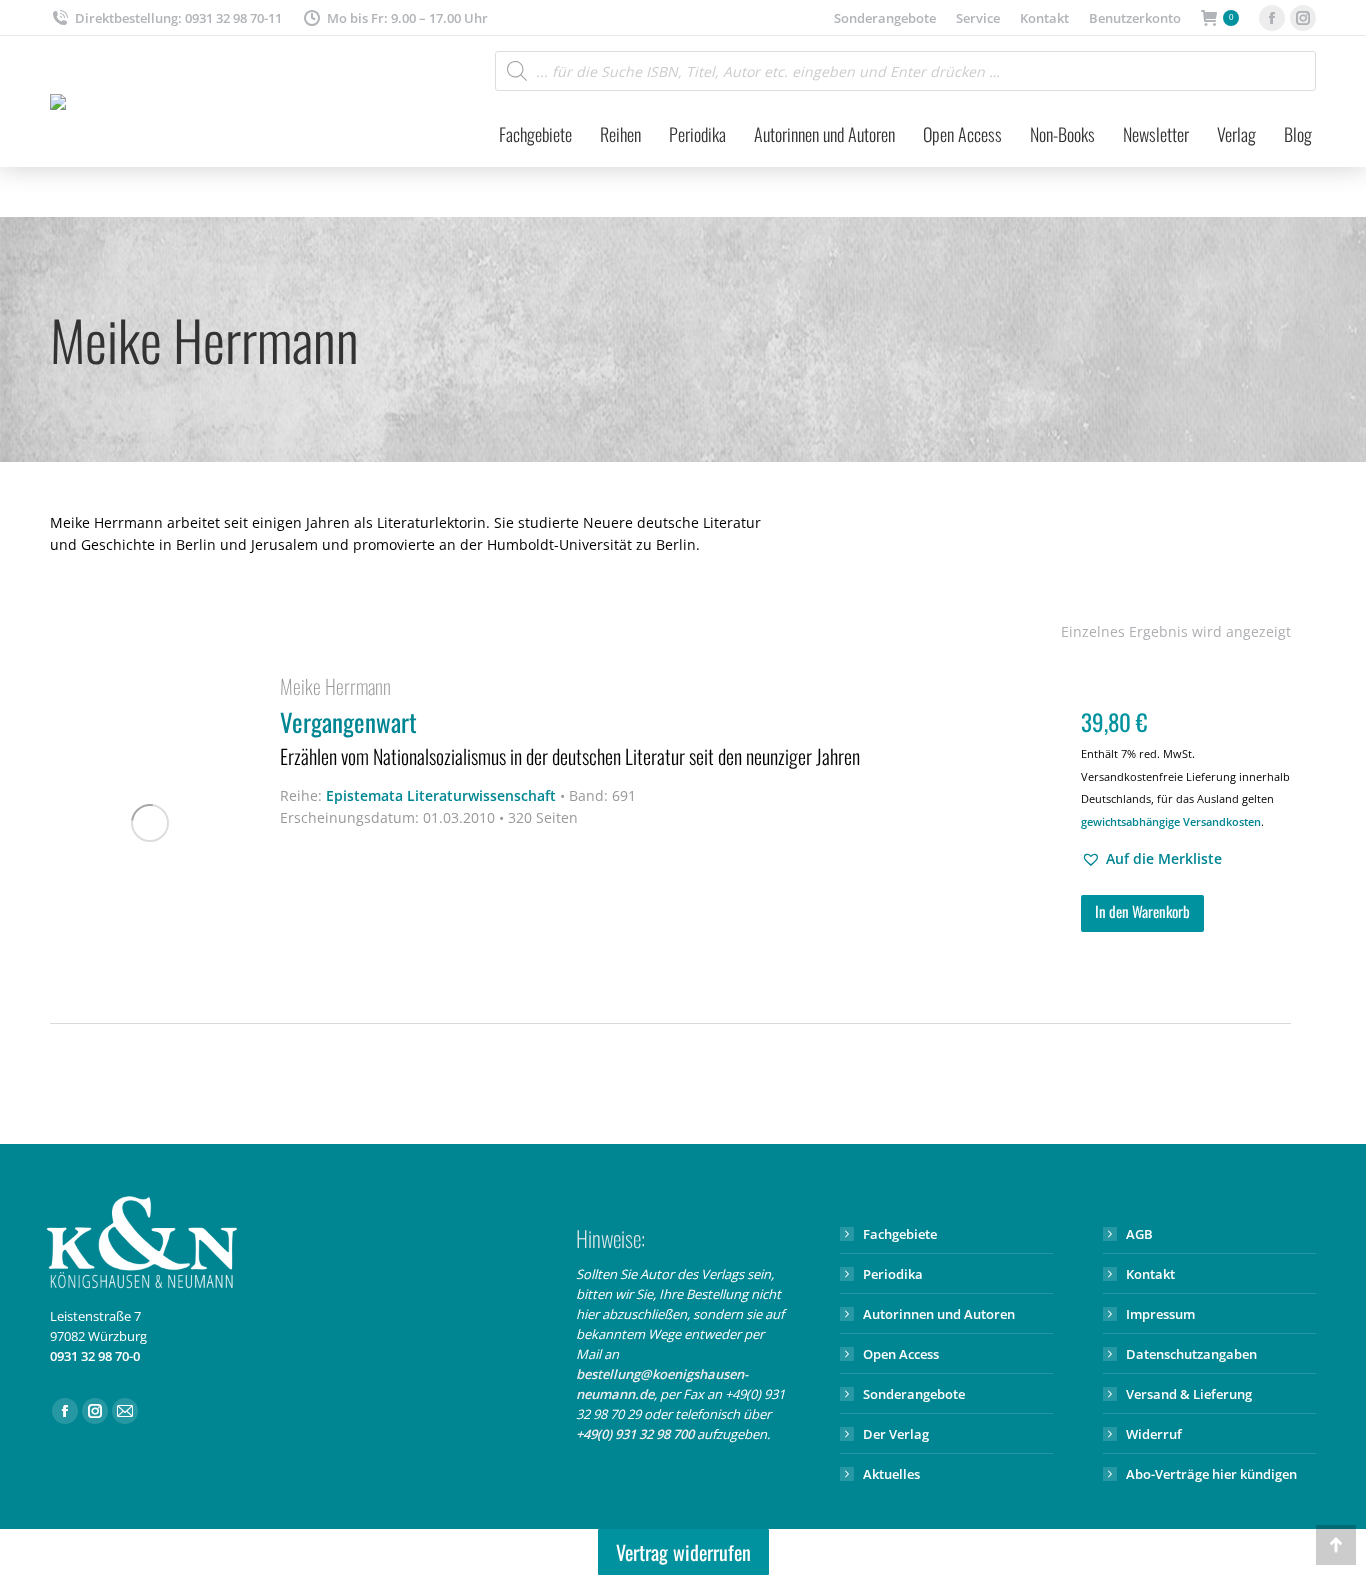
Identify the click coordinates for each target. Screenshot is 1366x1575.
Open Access (901, 1354)
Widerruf (1154, 1434)
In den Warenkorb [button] (1142, 911)
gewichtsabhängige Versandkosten (1171, 821)
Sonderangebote (914, 1394)
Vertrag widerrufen (683, 1552)
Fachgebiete (900, 1234)
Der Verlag (896, 1434)
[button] (1151, 859)
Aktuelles (891, 1474)
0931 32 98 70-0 (95, 1356)
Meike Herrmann (335, 686)
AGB (1139, 1234)
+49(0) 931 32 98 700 (635, 1434)
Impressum (1160, 1314)
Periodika (893, 1274)
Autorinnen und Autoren (939, 1314)
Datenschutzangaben (1191, 1354)
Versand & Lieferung (1189, 1394)
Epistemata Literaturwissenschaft (441, 795)
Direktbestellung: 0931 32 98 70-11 (178, 18)
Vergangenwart (570, 737)
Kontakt (1150, 1274)
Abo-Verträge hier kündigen (1211, 1474)
